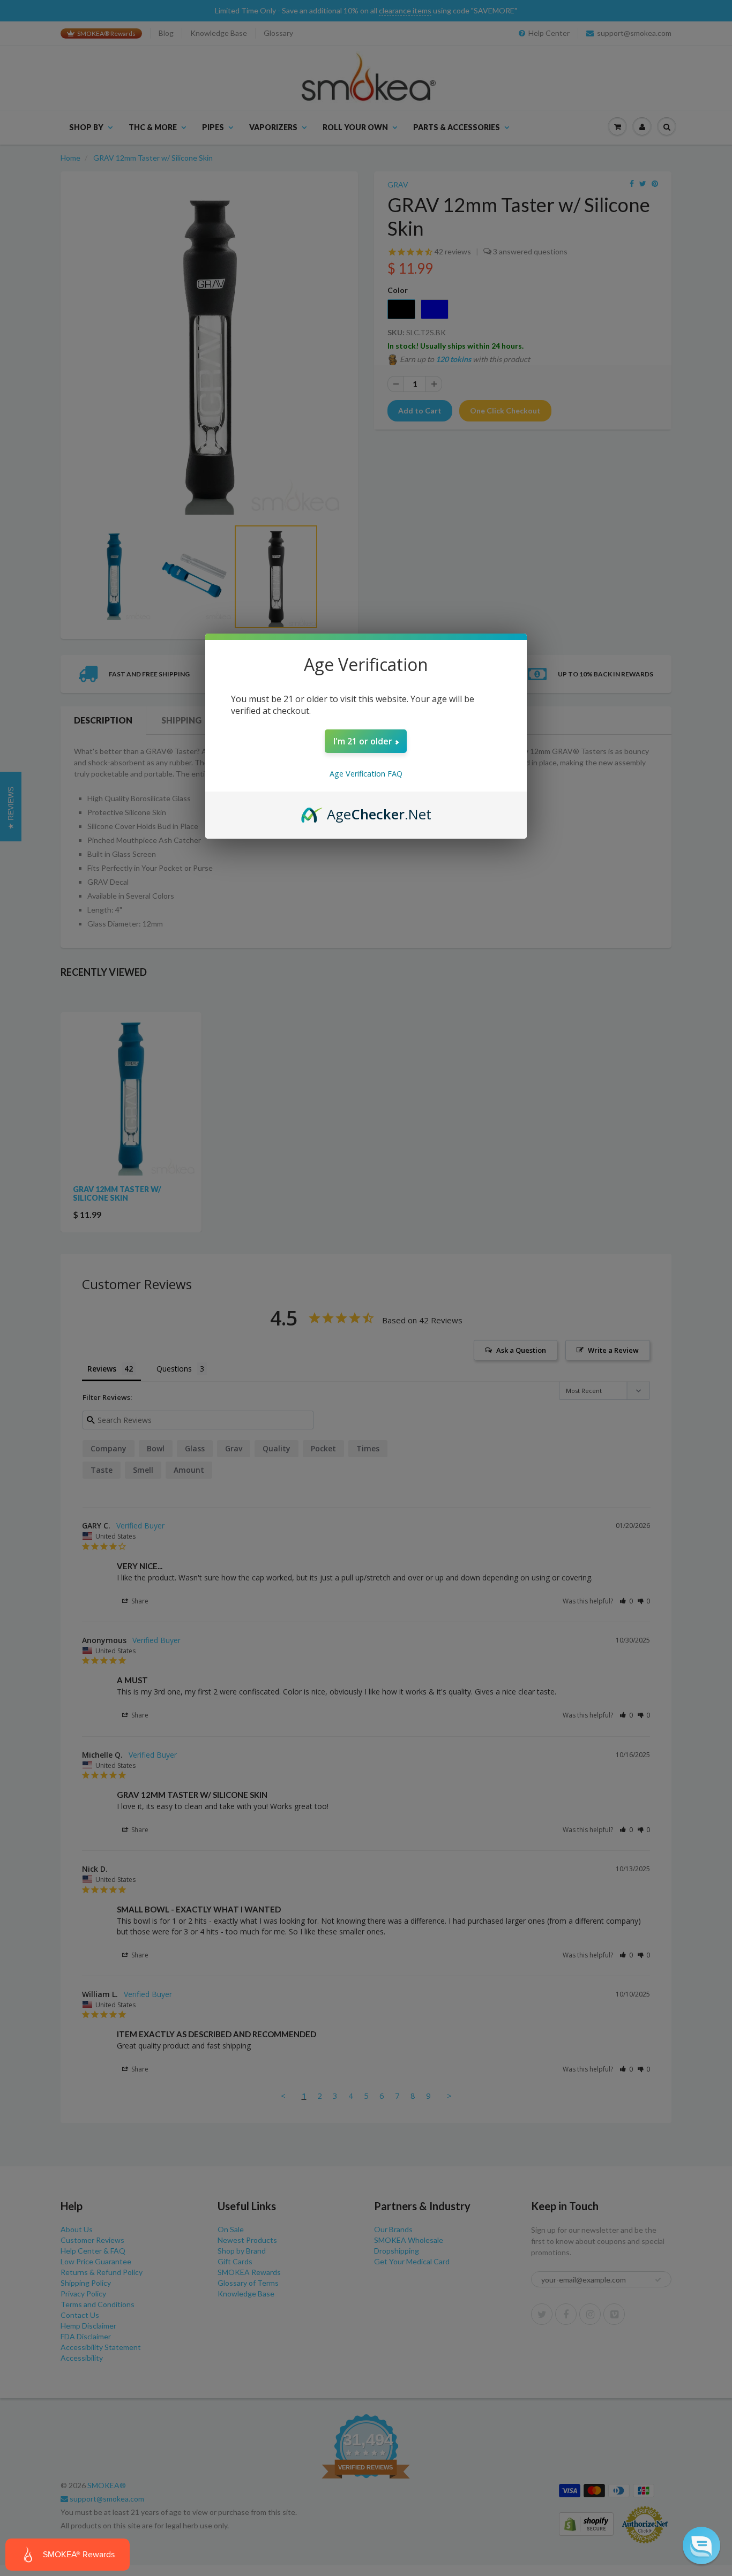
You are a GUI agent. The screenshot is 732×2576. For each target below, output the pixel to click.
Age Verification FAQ (366, 774)
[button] (701, 2545)
